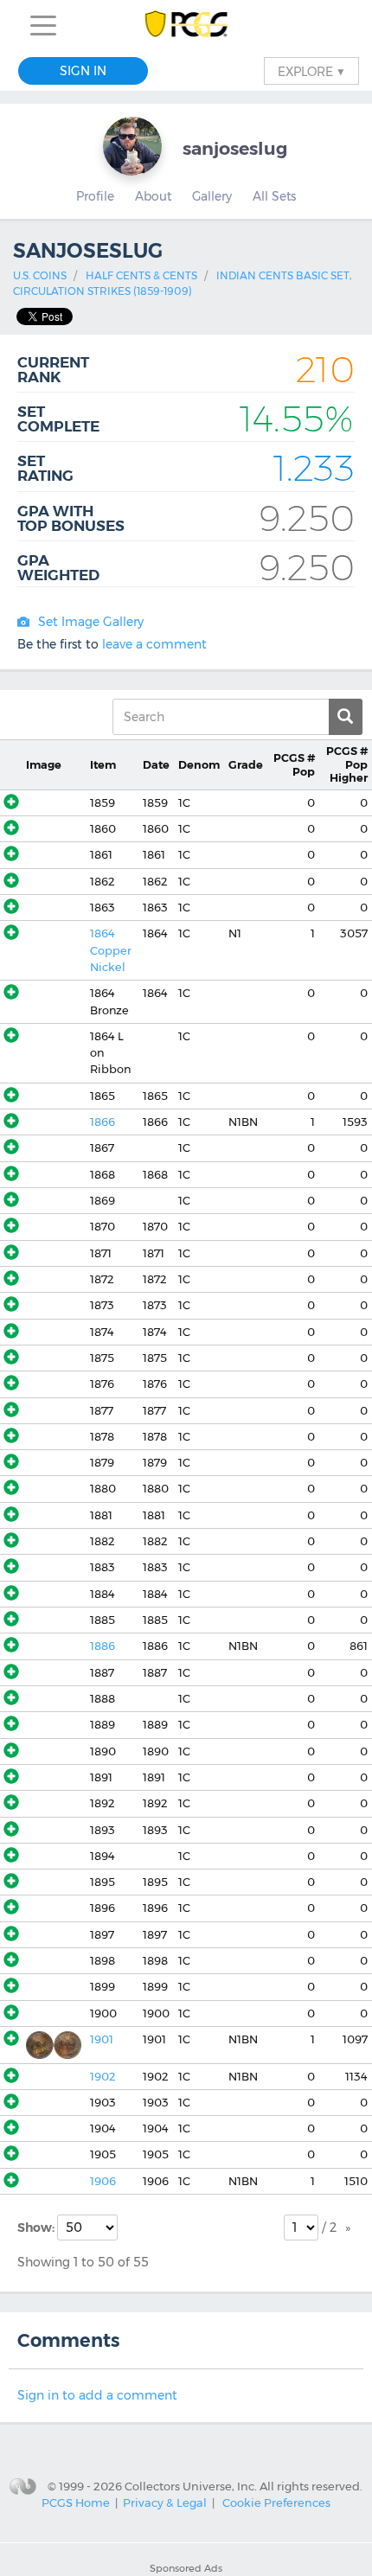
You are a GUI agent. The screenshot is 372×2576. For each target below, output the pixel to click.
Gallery (212, 196)
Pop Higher (347, 764)
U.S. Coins (40, 275)
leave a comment (154, 644)
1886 (103, 1646)
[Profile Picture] (132, 146)
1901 (102, 2039)
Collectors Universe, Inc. (191, 2486)
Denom (199, 765)
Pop (294, 764)
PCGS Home (76, 2502)
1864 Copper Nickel (111, 950)
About (153, 196)
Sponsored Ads (186, 2568)
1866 (103, 1122)
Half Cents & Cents (141, 275)
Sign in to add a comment (97, 2395)
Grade (246, 765)
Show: (37, 2228)
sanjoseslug (235, 148)
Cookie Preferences (276, 2502)
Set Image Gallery (91, 622)
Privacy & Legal (165, 2502)
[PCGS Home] (186, 26)
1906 (103, 2181)
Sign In (83, 71)
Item (103, 765)
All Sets (274, 196)
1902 (103, 2077)
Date (156, 765)
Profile (95, 196)
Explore (311, 71)
